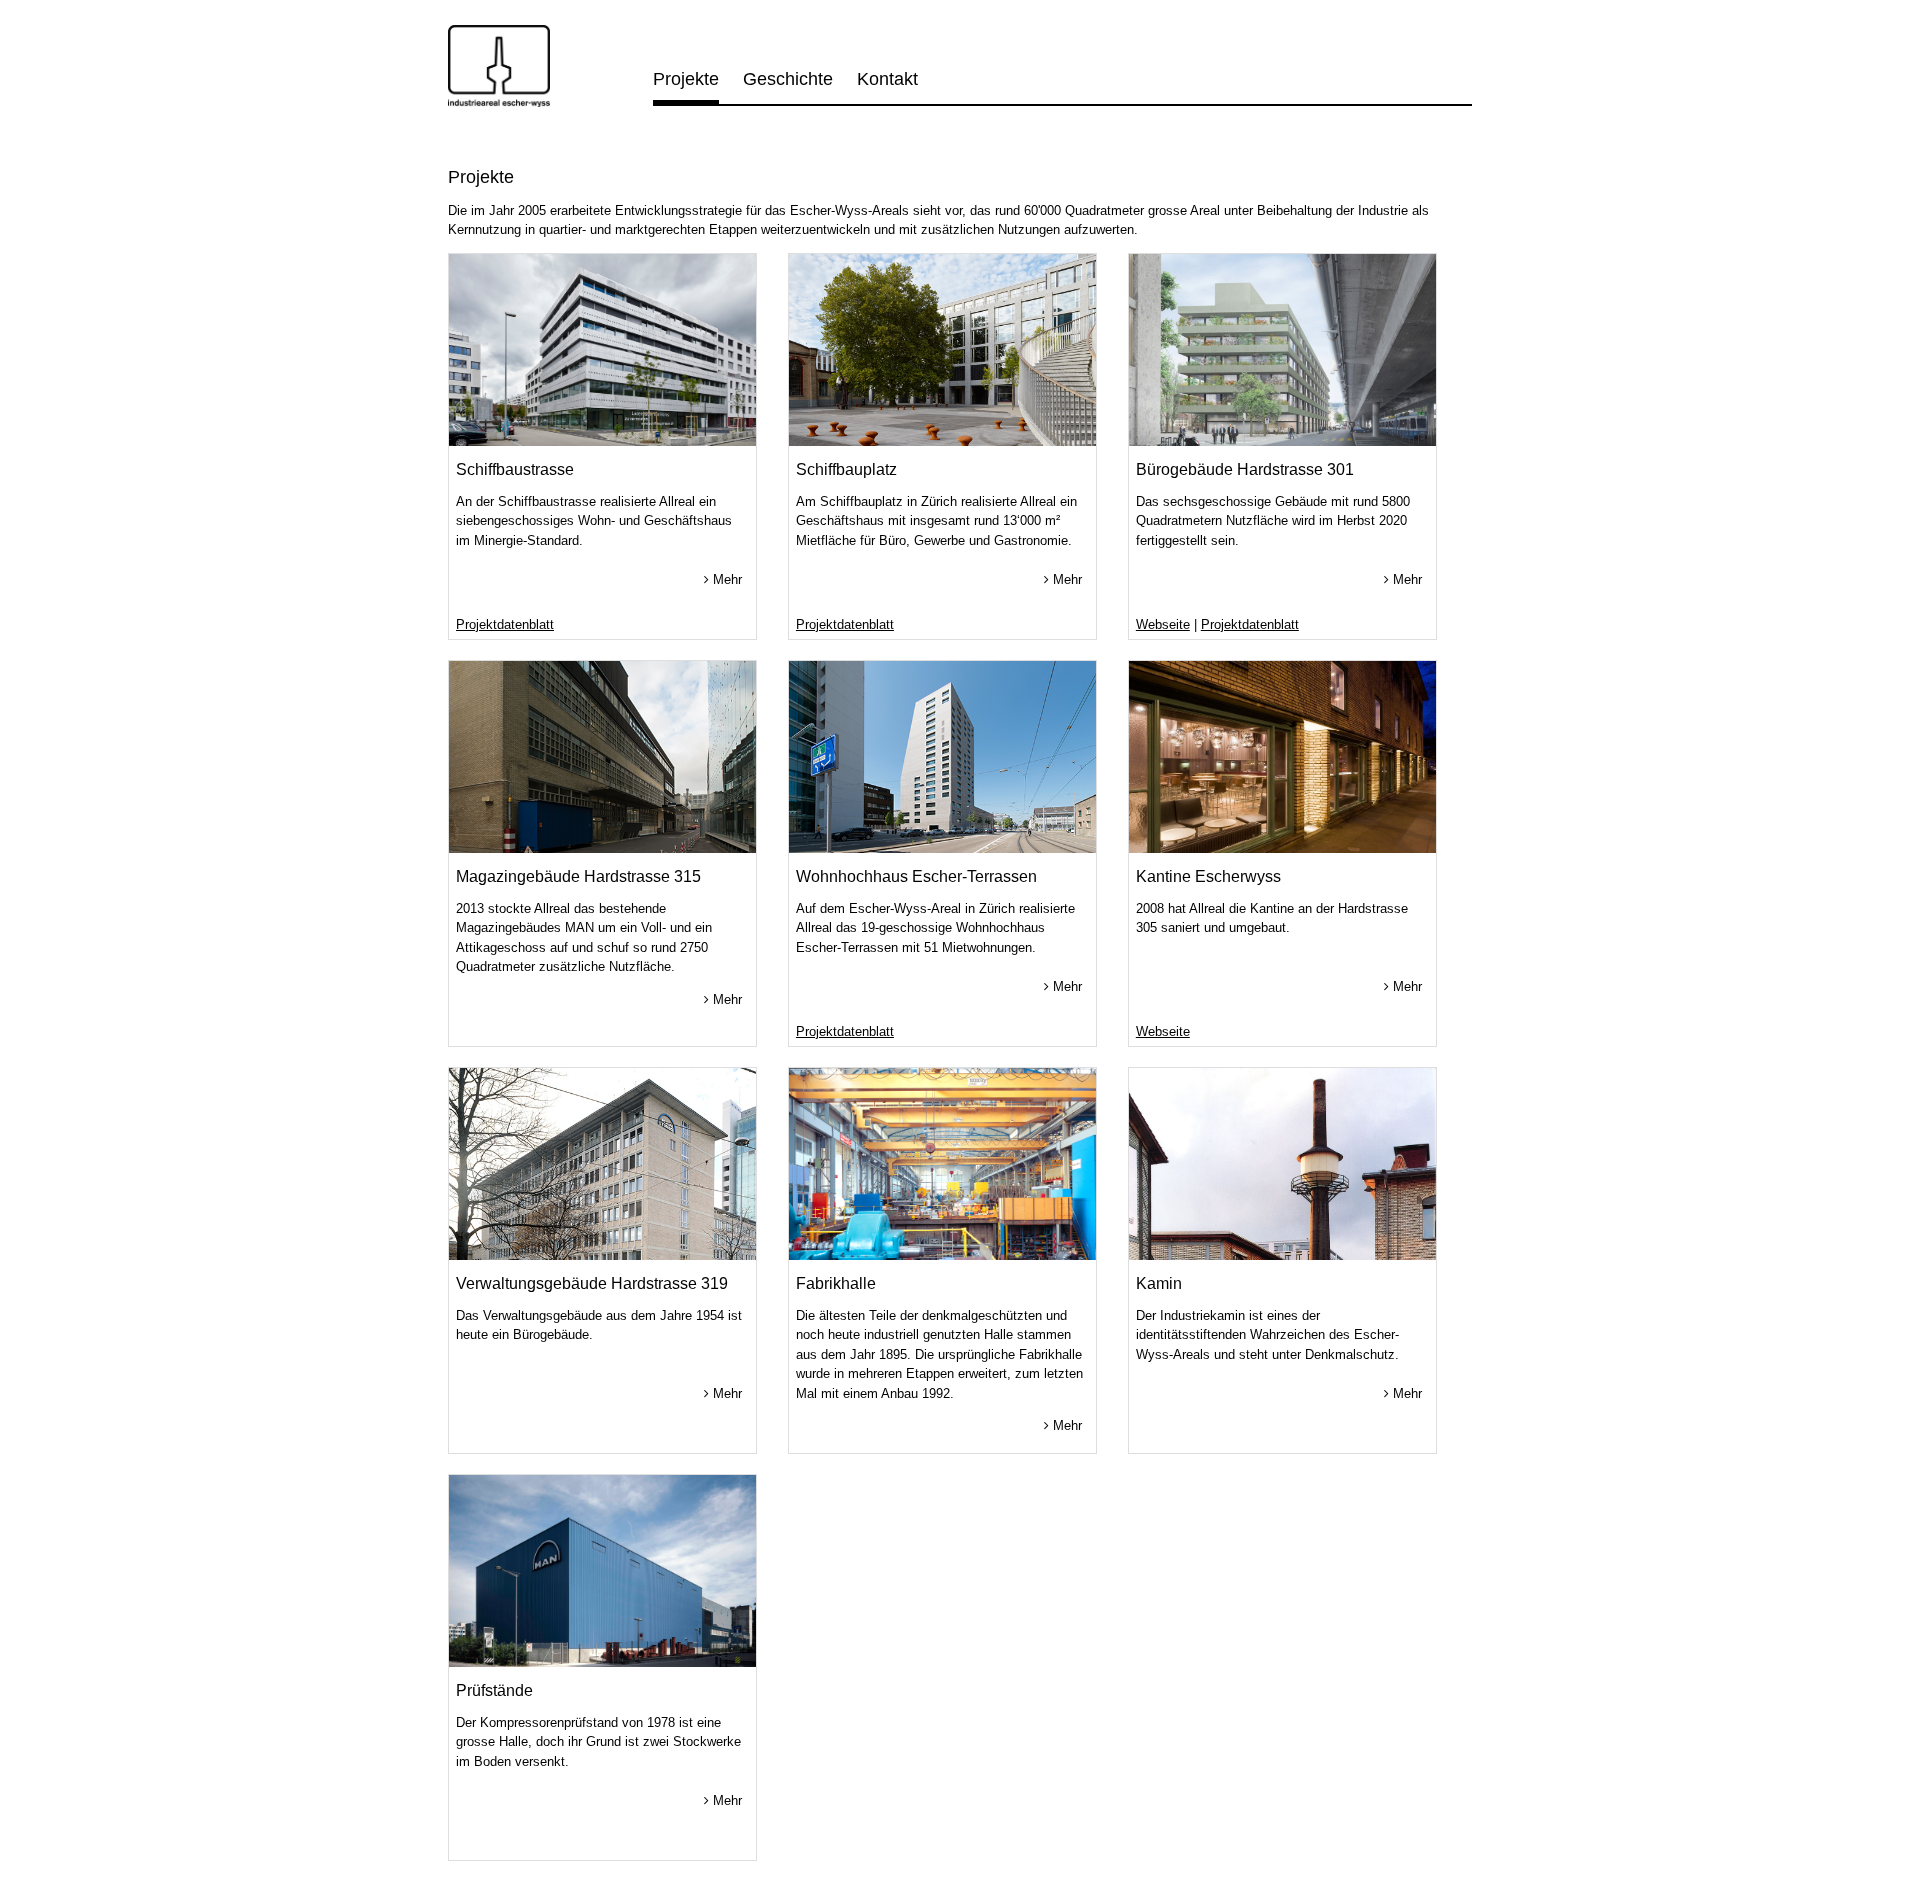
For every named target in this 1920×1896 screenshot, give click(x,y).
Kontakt (887, 79)
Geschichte (788, 79)
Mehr (725, 579)
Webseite (1163, 624)
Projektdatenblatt (505, 624)
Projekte (686, 79)
